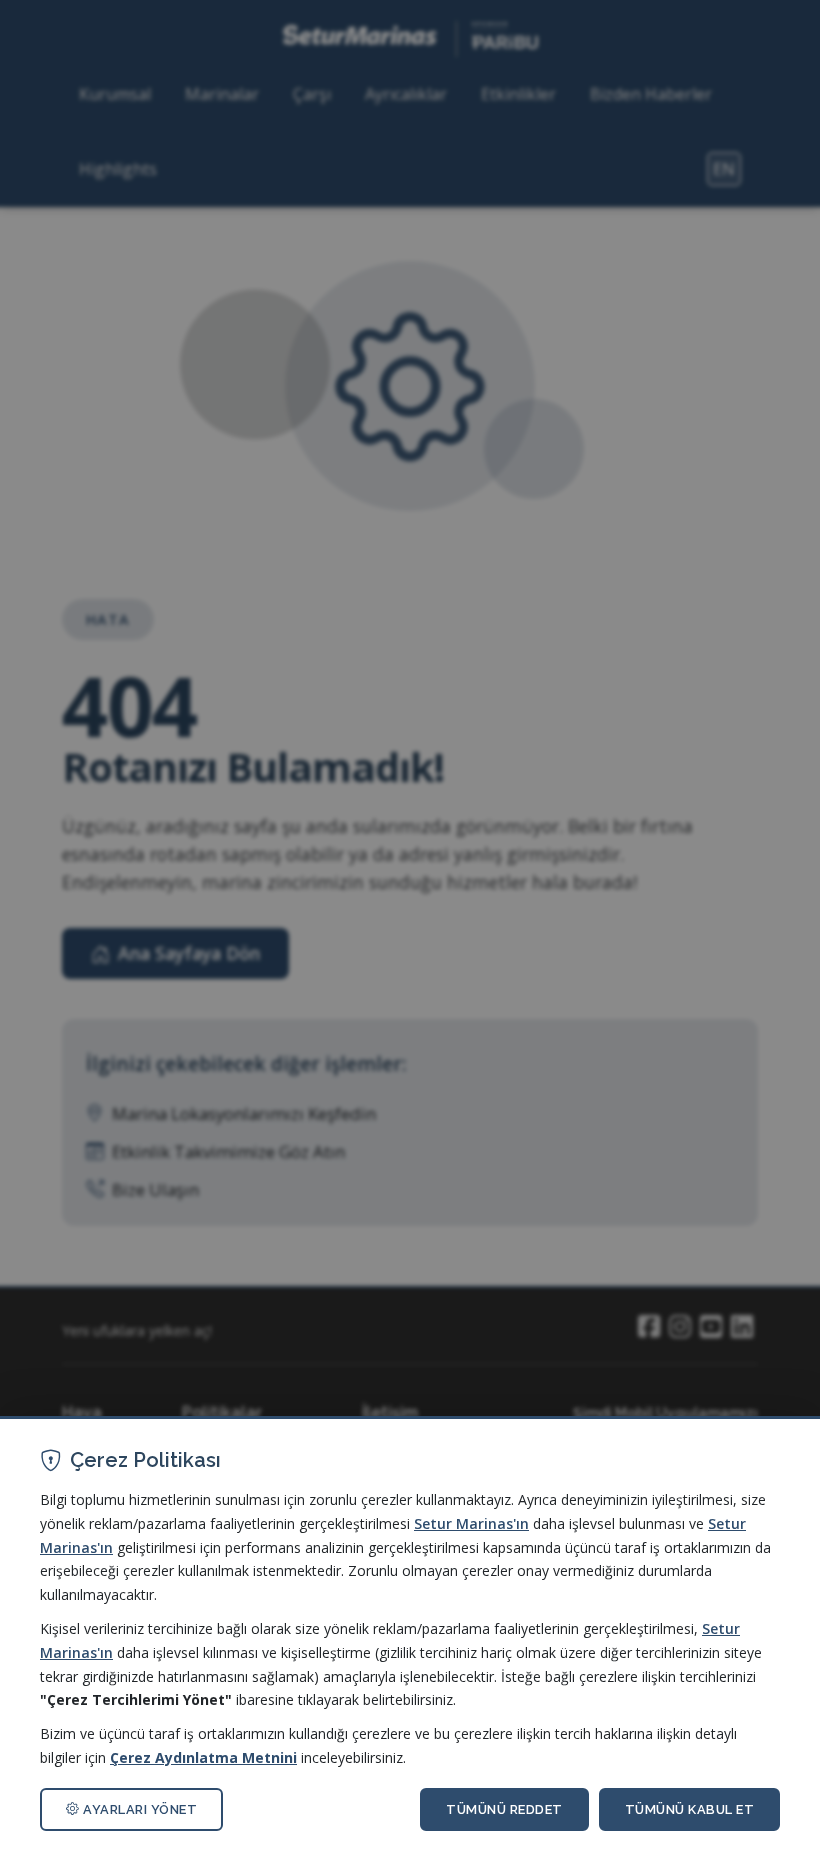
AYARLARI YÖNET (139, 1809)
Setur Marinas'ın (471, 1523)
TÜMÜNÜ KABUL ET (690, 1809)
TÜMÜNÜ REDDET (504, 1809)
